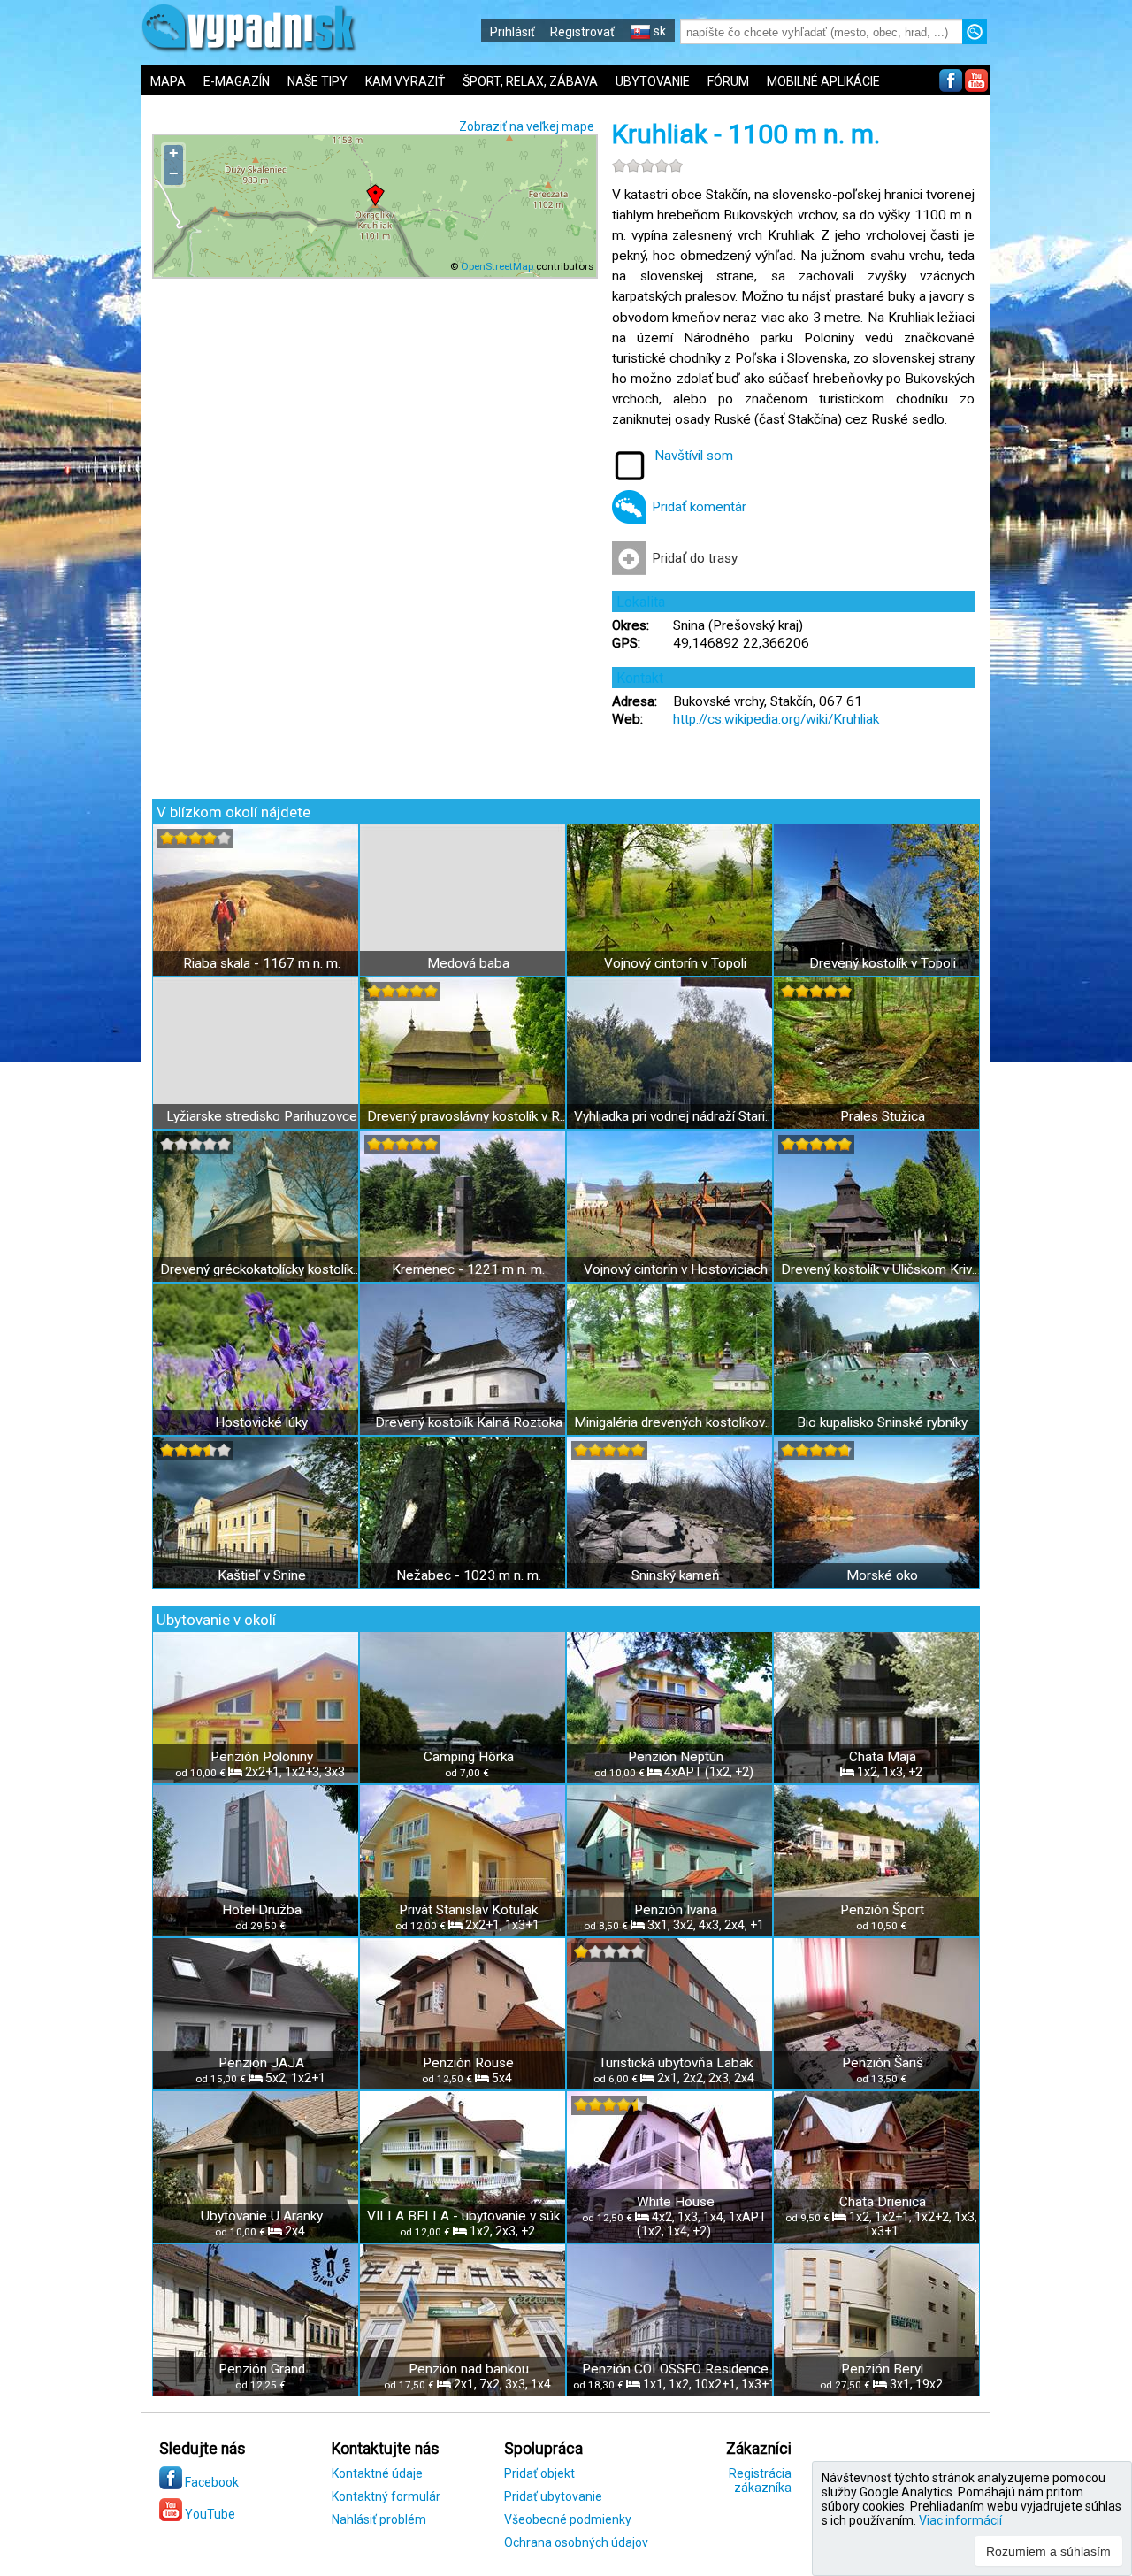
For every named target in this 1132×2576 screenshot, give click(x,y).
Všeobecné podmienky (568, 2519)
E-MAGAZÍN (237, 81)
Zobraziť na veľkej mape (527, 126)
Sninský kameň (676, 1575)
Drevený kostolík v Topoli (883, 963)
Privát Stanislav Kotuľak (468, 1910)
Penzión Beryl (882, 2369)
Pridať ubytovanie (553, 2496)
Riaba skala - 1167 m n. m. (262, 963)
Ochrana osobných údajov (576, 2542)
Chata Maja (883, 1757)
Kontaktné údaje (377, 2473)
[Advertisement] (1061, 584)
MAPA (168, 81)
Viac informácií (960, 2520)
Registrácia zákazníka (760, 2480)
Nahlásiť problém (379, 2519)
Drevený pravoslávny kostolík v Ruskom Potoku (468, 1116)
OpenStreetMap (497, 266)
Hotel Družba (262, 1910)
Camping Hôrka (469, 1757)
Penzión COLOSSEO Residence (675, 2369)
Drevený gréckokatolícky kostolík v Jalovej (261, 1269)
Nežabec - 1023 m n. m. (469, 1575)
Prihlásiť (512, 32)
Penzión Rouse (468, 2063)
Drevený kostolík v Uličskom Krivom (882, 1269)
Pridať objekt (539, 2473)
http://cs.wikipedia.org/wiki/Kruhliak (776, 719)
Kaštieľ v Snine (262, 1575)
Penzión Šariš (883, 2063)
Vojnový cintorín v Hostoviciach (676, 1269)
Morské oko (882, 1575)
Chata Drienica (883, 2202)
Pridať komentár (699, 507)
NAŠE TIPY (317, 81)
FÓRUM (728, 81)
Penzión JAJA (261, 2063)
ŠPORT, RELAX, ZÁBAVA (530, 81)
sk (658, 31)
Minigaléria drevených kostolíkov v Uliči (675, 1422)
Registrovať (582, 32)
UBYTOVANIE (653, 81)
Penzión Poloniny (262, 1757)
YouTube (209, 2514)
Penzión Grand (262, 2369)
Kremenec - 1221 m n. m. (468, 1269)
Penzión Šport (882, 1910)
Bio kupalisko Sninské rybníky (882, 1422)
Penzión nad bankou (469, 2369)
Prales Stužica (883, 1116)
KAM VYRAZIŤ (405, 81)
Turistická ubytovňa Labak (676, 2063)
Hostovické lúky (261, 1422)
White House (676, 2202)
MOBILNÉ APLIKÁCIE (823, 81)
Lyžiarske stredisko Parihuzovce (262, 1116)
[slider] (647, 165)
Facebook (210, 2482)
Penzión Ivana (676, 1910)
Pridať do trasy (695, 558)
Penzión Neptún (676, 1757)
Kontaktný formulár (386, 2496)
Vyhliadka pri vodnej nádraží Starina (675, 1116)
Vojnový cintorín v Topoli (675, 963)
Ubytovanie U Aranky (262, 2216)
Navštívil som (694, 456)
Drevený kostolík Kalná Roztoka (469, 1422)
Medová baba (468, 963)
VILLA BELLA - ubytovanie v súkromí (468, 2216)
